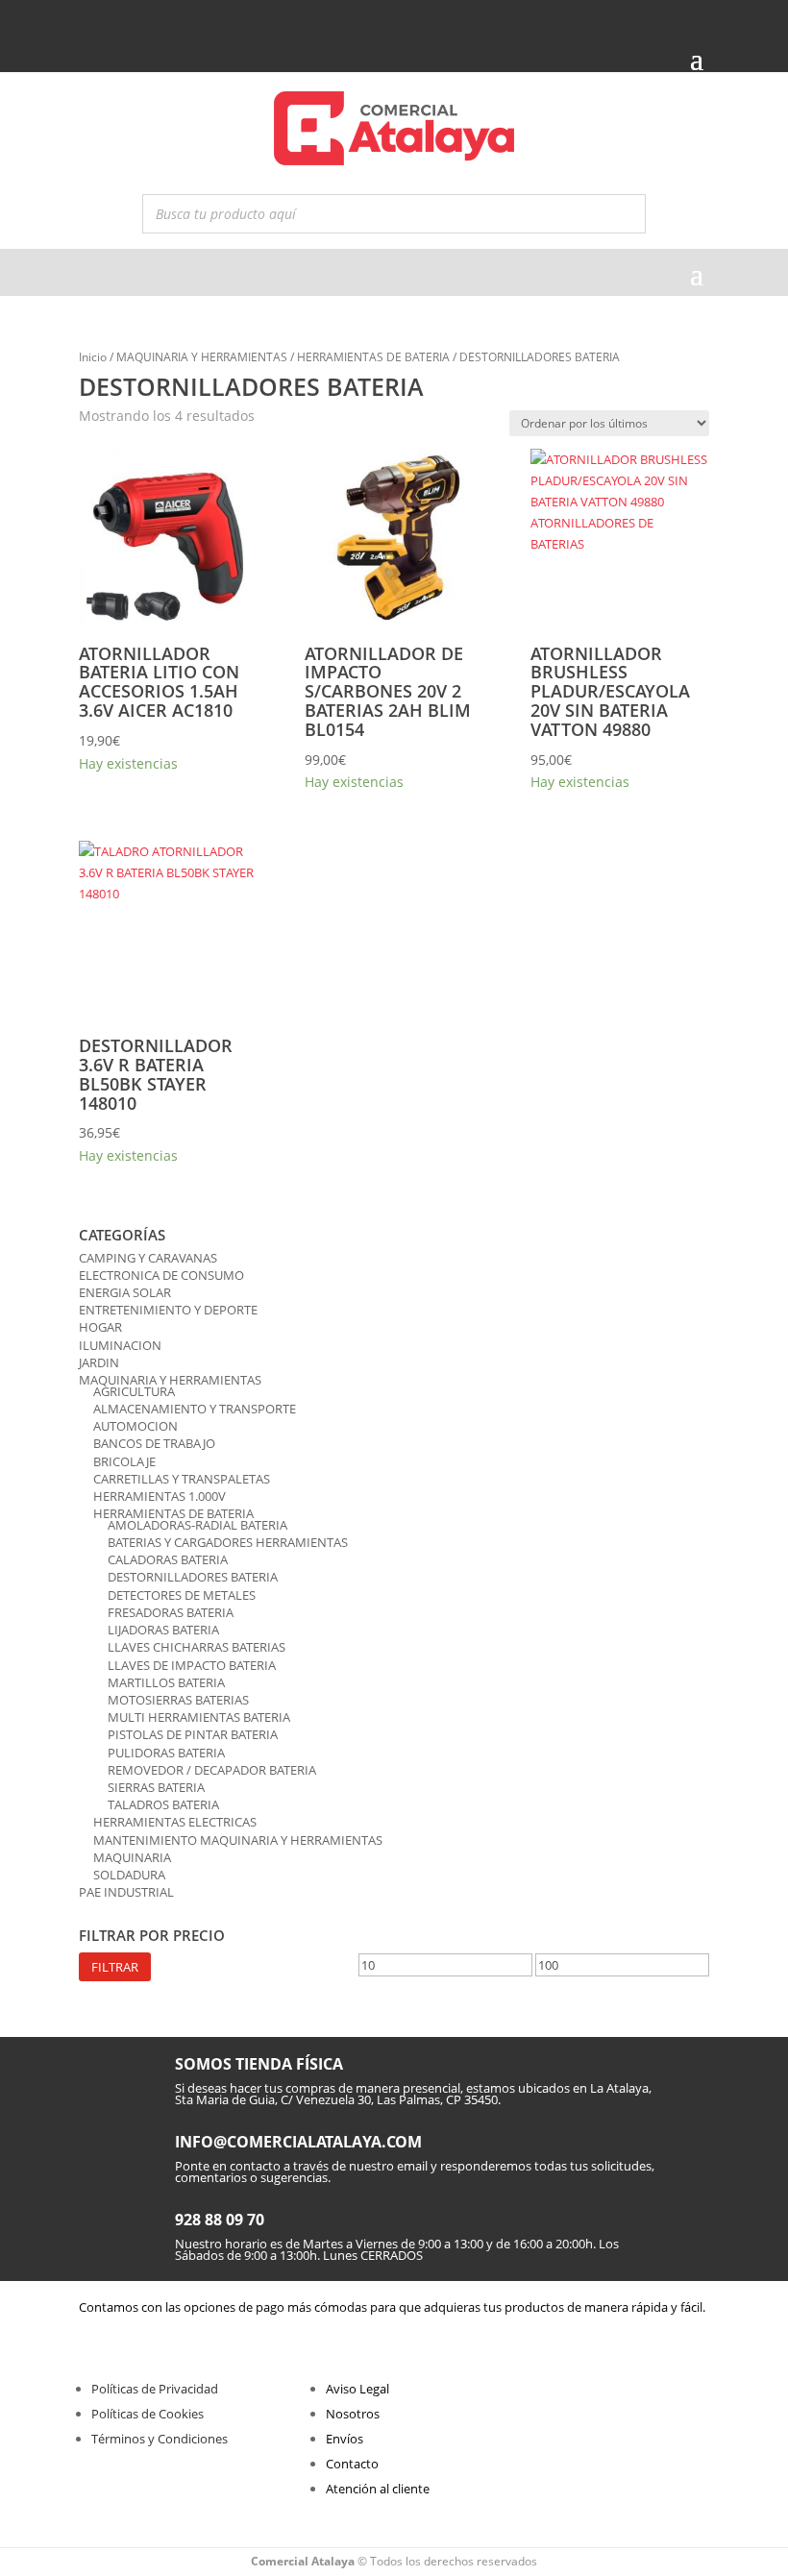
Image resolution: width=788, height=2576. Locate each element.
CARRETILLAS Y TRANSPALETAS (182, 1479)
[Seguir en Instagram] (124, 21)
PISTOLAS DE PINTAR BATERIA (193, 1734)
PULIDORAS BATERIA (166, 1753)
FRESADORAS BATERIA (171, 1612)
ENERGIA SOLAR (125, 1292)
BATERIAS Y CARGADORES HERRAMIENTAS (228, 1542)
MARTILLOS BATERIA (166, 1682)
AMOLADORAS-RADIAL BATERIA (197, 1525)
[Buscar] (626, 214)
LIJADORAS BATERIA (163, 1630)
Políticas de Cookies (148, 2414)
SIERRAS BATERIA (156, 1787)
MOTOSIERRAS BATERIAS (178, 1700)
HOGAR (100, 1327)
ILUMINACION (120, 1345)
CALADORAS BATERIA (168, 1559)
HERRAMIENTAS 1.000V (160, 1496)
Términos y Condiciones (160, 2439)
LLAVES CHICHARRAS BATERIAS (197, 1647)
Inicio (93, 357)
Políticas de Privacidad (155, 2389)
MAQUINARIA (132, 1857)
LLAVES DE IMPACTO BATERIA (192, 1665)
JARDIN (99, 1362)
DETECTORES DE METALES (182, 1595)
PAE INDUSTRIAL (126, 1892)
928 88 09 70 (220, 2220)
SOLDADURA (129, 1875)
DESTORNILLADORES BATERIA (193, 1577)
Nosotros (353, 2414)
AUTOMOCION (135, 1426)
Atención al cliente (378, 2489)
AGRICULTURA (134, 1391)
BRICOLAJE (124, 1461)
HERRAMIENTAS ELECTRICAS (175, 1822)
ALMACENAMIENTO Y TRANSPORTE (195, 1409)
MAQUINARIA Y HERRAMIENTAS (202, 357)
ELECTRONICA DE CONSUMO (161, 1275)
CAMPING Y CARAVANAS (148, 1258)
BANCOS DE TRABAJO (154, 1443)
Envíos (345, 2439)
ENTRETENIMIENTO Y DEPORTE (168, 1310)
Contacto (352, 2464)
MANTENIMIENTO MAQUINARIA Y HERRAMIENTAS (238, 1840)
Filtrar (115, 1967)
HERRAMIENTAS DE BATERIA (373, 357)
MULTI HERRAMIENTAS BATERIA (199, 1717)
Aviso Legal (357, 2389)
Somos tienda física (259, 2064)
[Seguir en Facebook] (91, 21)
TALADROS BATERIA (163, 1804)
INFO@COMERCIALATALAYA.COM (298, 2142)
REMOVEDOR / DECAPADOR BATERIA (212, 1770)
